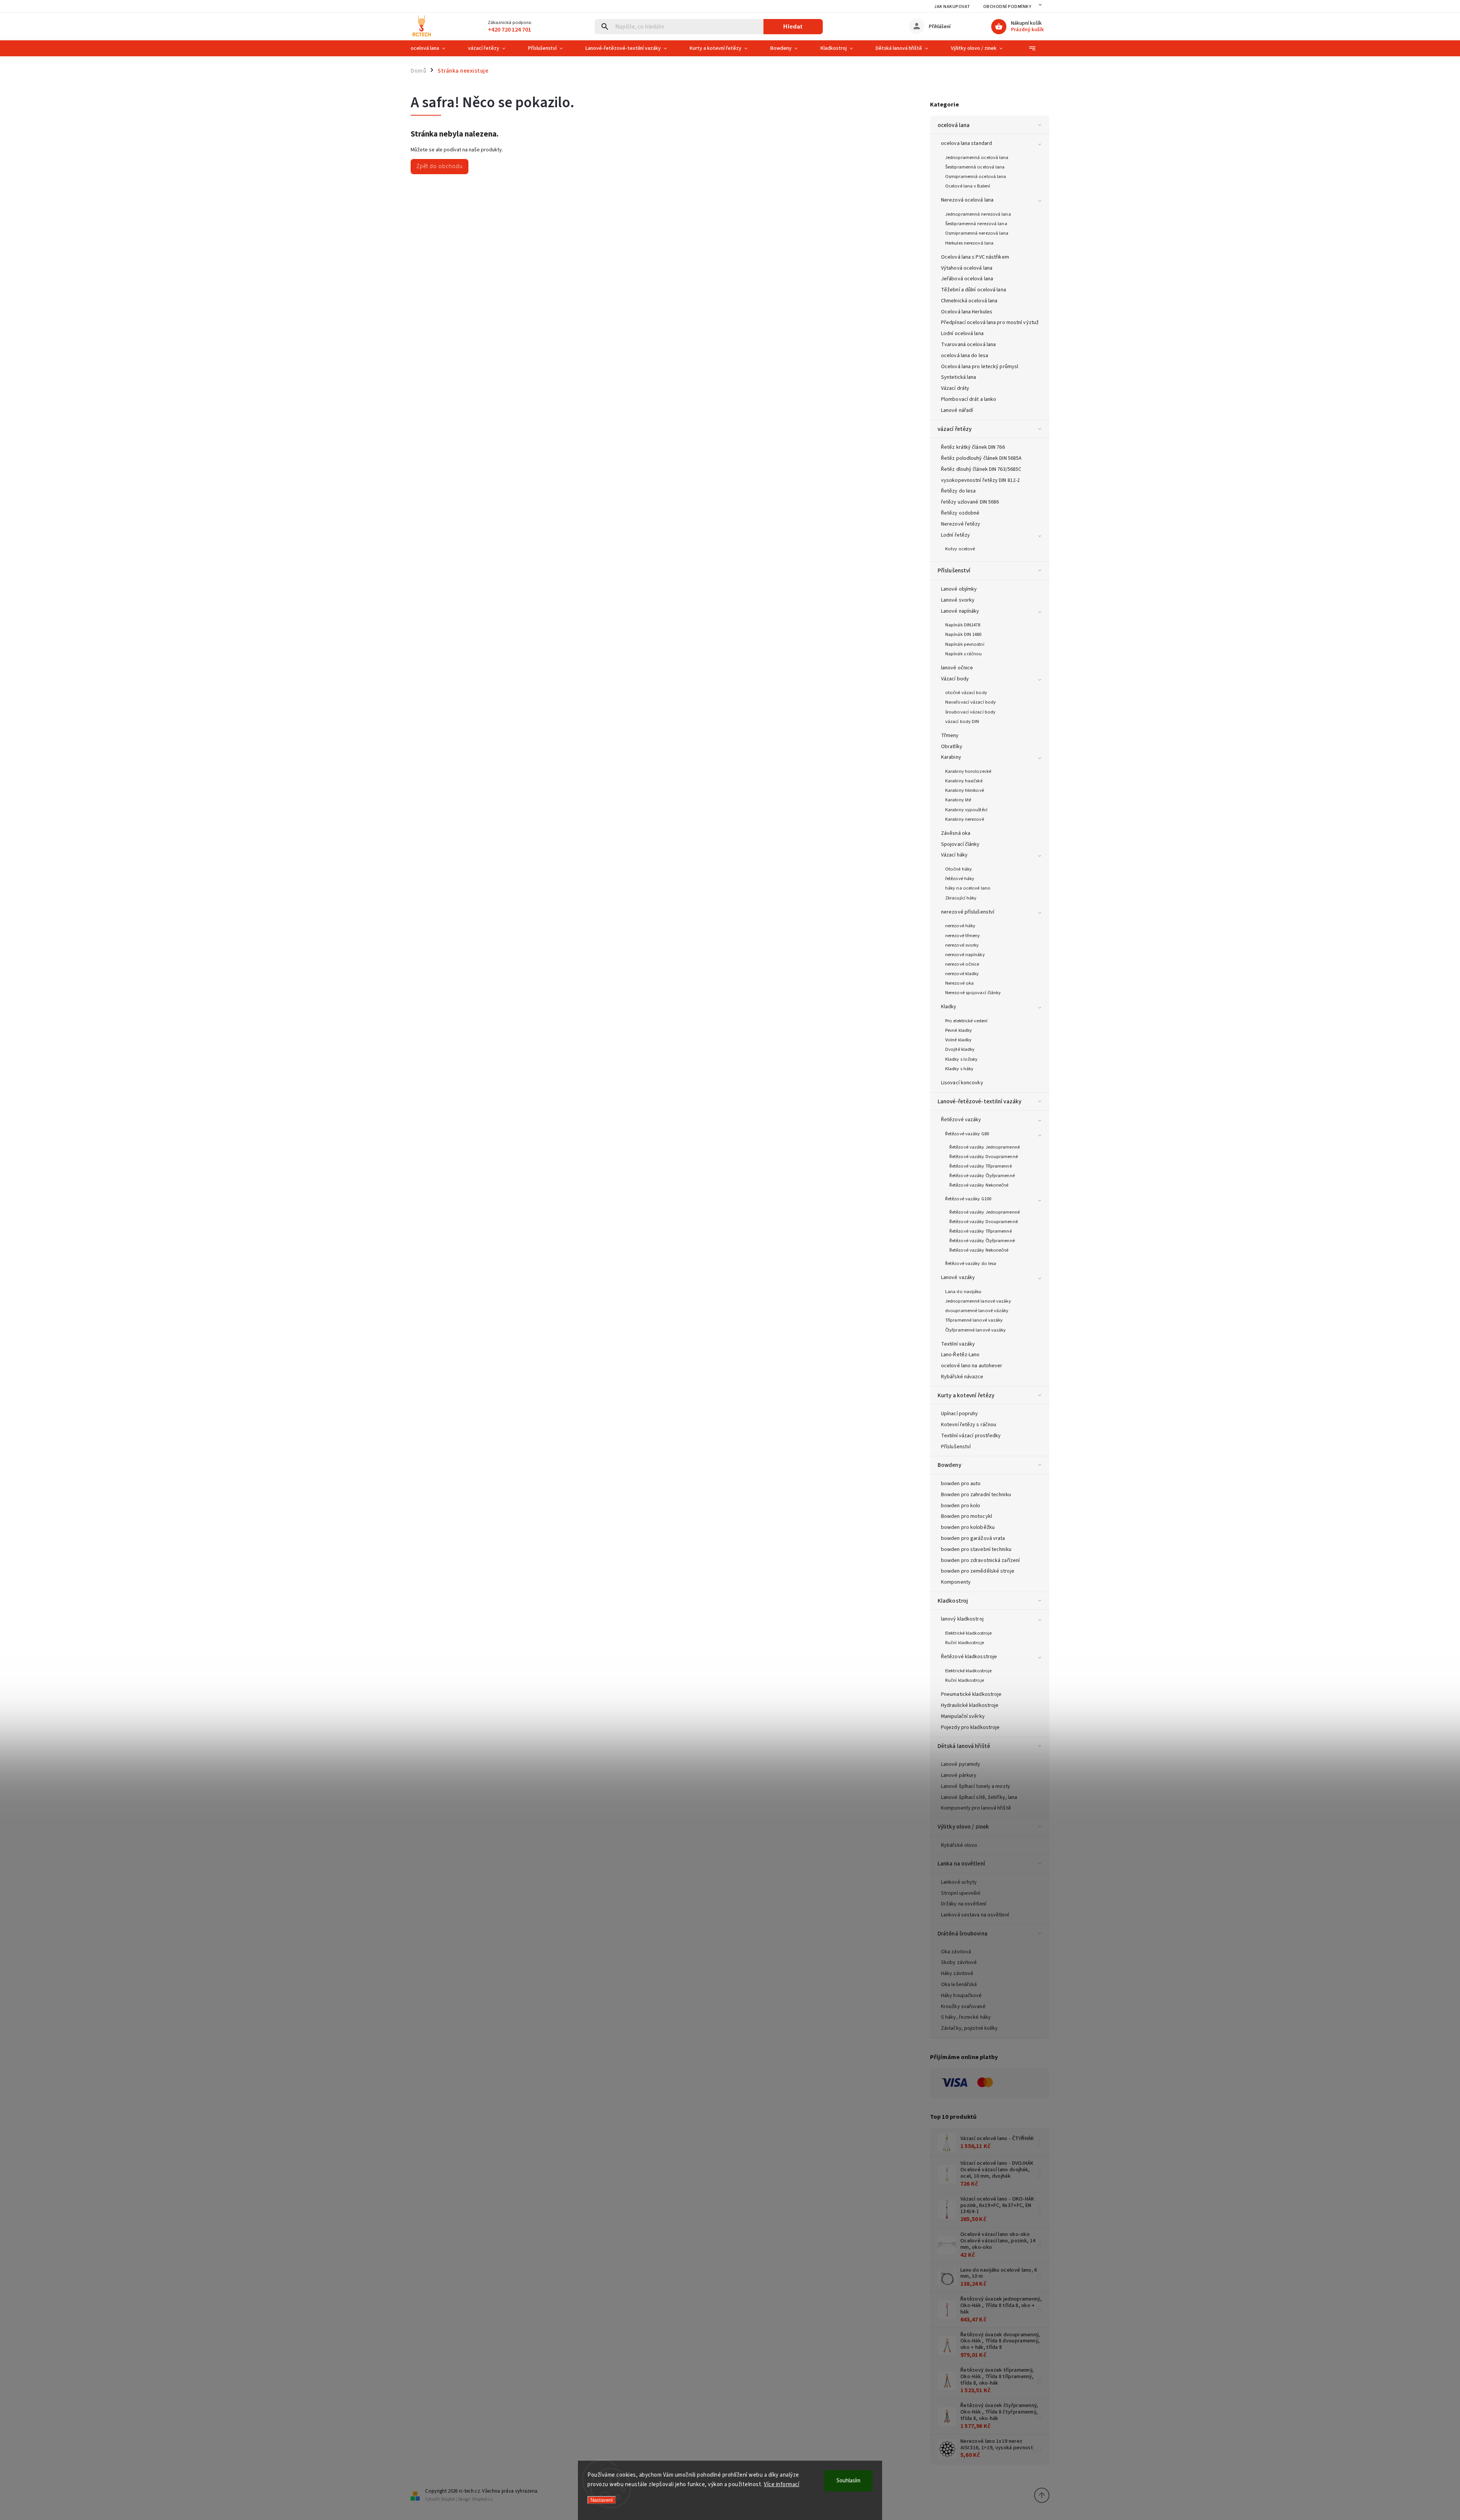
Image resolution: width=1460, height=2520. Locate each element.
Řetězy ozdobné (960, 513)
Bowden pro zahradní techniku (976, 1495)
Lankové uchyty (959, 1882)
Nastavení (602, 2500)
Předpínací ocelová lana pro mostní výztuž (990, 323)
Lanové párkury (959, 1775)
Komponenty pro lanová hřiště (976, 1808)
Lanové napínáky (960, 611)
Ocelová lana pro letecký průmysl (980, 367)
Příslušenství (954, 570)
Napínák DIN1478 (963, 625)
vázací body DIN (962, 721)
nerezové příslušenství (968, 912)
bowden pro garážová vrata (973, 1538)
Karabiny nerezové (965, 819)
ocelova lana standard (966, 143)
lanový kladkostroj (962, 1619)
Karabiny (951, 757)
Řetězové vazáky (961, 1120)
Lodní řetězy (955, 535)
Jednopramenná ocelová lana (977, 157)
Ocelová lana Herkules (967, 312)
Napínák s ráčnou (964, 654)
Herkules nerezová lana (969, 243)
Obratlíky (952, 747)
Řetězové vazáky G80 (967, 1134)
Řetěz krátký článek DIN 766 (973, 447)
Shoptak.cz (482, 2499)
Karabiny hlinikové (965, 790)
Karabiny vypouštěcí (966, 810)
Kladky (949, 1007)
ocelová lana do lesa (965, 356)
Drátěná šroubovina (962, 1934)
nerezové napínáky (965, 955)
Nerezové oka (959, 983)
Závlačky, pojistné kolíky (970, 2028)
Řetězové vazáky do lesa (971, 1263)
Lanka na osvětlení (961, 1864)
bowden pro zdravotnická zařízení (980, 1560)
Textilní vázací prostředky (971, 1436)
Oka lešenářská (959, 1985)
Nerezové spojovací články (973, 993)
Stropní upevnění (961, 1893)
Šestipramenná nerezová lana (976, 224)
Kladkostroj (953, 1601)
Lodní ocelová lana (962, 334)
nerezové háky (960, 926)
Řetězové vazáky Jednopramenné (985, 1147)
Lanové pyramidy (961, 1764)
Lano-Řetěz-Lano (960, 1355)
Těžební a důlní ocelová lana (974, 290)
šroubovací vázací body (970, 712)
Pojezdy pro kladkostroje (970, 1727)
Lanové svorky (958, 600)
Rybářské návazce (962, 1377)
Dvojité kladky (960, 1049)
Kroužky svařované (963, 2007)
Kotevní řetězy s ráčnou (969, 1425)
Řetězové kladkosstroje (969, 1657)
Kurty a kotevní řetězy (966, 1395)
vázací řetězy (955, 429)
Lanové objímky (959, 589)
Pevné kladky (959, 1030)
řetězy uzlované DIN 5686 (970, 502)
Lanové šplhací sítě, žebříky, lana (979, 1797)
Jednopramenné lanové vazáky (978, 1301)
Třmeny (950, 736)
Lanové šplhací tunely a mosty (976, 1786)
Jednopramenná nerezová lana (978, 214)
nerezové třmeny (963, 936)
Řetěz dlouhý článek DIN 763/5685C (981, 469)
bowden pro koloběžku (968, 1527)
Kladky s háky (959, 1069)
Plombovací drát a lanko (969, 399)
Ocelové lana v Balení (968, 186)
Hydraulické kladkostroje (970, 1705)
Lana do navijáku (963, 1292)
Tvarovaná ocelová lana (968, 345)
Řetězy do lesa (958, 491)
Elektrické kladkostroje (968, 1633)
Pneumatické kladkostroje (971, 1694)
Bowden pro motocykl (966, 1516)
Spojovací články (960, 844)
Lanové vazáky (958, 1277)
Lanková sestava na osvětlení (975, 1915)
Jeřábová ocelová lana (967, 279)
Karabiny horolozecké (968, 771)
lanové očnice (957, 668)
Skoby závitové (959, 1962)
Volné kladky (958, 1040)
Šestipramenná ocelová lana (975, 167)
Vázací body (955, 679)
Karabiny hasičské (964, 781)
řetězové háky (960, 879)
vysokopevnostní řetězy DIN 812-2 (980, 480)
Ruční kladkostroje (965, 1643)
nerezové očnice (962, 964)
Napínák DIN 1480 (963, 634)
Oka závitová (956, 1952)
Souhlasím (848, 2481)
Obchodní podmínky (1007, 7)
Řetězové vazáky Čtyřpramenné (982, 1176)
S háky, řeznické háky (966, 2017)
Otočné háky (959, 869)
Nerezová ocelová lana (967, 200)
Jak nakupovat (952, 7)
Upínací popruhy (960, 1414)
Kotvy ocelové (960, 549)
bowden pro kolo (961, 1506)
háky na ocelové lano (968, 888)
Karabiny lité (958, 800)
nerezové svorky (962, 945)
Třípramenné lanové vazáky (974, 1320)
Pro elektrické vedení (966, 1021)
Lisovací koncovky (962, 1083)
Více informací (782, 2484)
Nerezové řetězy (961, 524)
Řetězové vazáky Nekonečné (979, 1185)
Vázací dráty (955, 388)
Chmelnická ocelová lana (969, 301)
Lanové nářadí (957, 410)
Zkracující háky (961, 898)
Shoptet (448, 2499)
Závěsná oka (956, 833)
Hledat (793, 26)
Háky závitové (957, 1973)
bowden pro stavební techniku (976, 1549)
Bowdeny (949, 1465)
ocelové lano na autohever (972, 1366)
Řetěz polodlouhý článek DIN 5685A (981, 458)
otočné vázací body (966, 693)
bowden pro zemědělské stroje (978, 1571)
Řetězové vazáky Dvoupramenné (984, 1157)
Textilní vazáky (958, 1344)
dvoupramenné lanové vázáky (977, 1311)
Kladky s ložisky (962, 1059)
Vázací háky (954, 855)
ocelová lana (954, 125)
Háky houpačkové (962, 1996)
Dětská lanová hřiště (964, 1746)
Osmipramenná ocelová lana (976, 176)
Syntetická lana (959, 377)
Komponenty (956, 1582)
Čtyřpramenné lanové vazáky (976, 1330)
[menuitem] (434, 48)
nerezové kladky (962, 974)
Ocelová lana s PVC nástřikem (975, 257)
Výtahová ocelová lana (967, 268)
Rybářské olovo (959, 1845)
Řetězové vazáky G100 (968, 1199)
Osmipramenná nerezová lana (977, 233)
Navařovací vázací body (970, 702)
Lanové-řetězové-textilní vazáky (979, 1101)
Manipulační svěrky (963, 1716)
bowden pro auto (961, 1484)
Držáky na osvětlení (964, 1904)
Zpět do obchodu (440, 166)
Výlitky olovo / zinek (963, 1827)
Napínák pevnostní (965, 644)
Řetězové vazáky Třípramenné (981, 1166)
